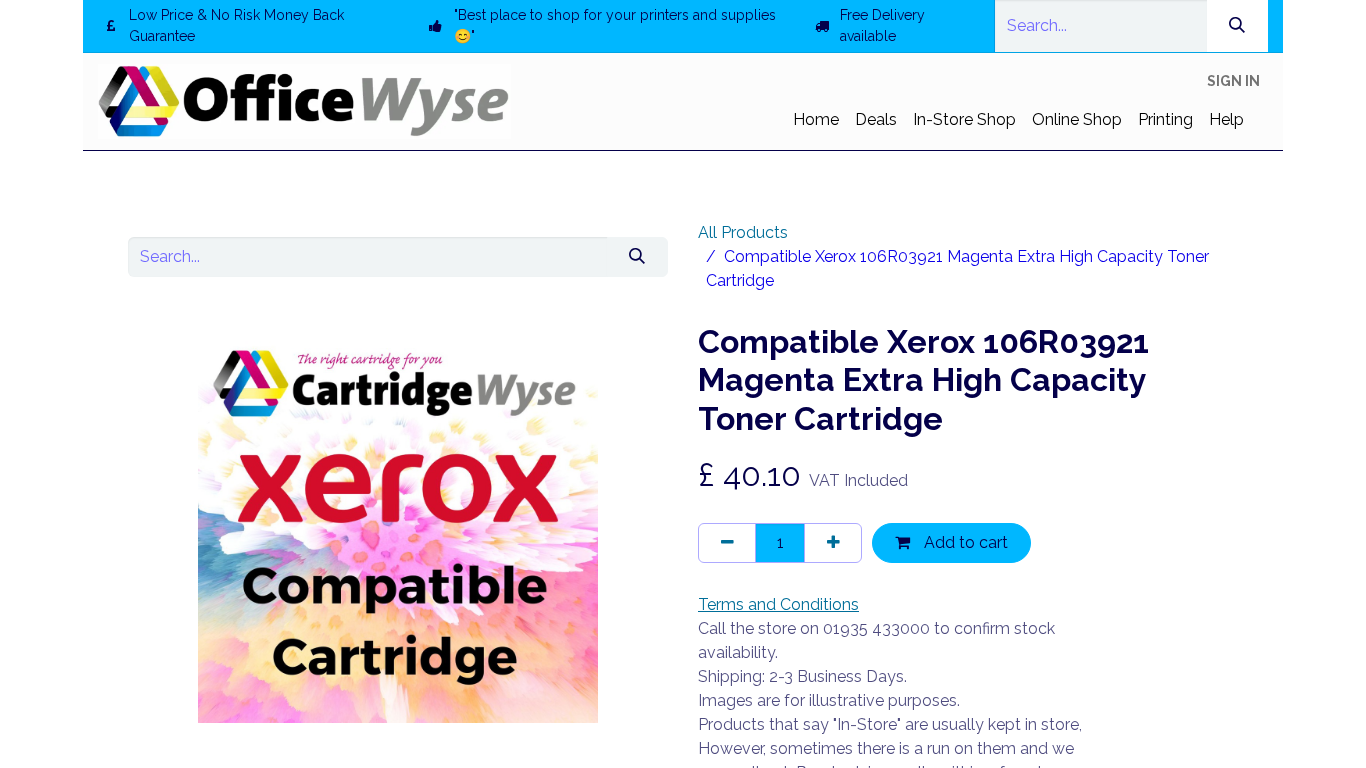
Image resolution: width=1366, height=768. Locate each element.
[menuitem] (816, 120)
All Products (743, 232)
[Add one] (833, 543)
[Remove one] (727, 543)
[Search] (1237, 26)
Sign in (1233, 81)
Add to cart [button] (964, 542)
